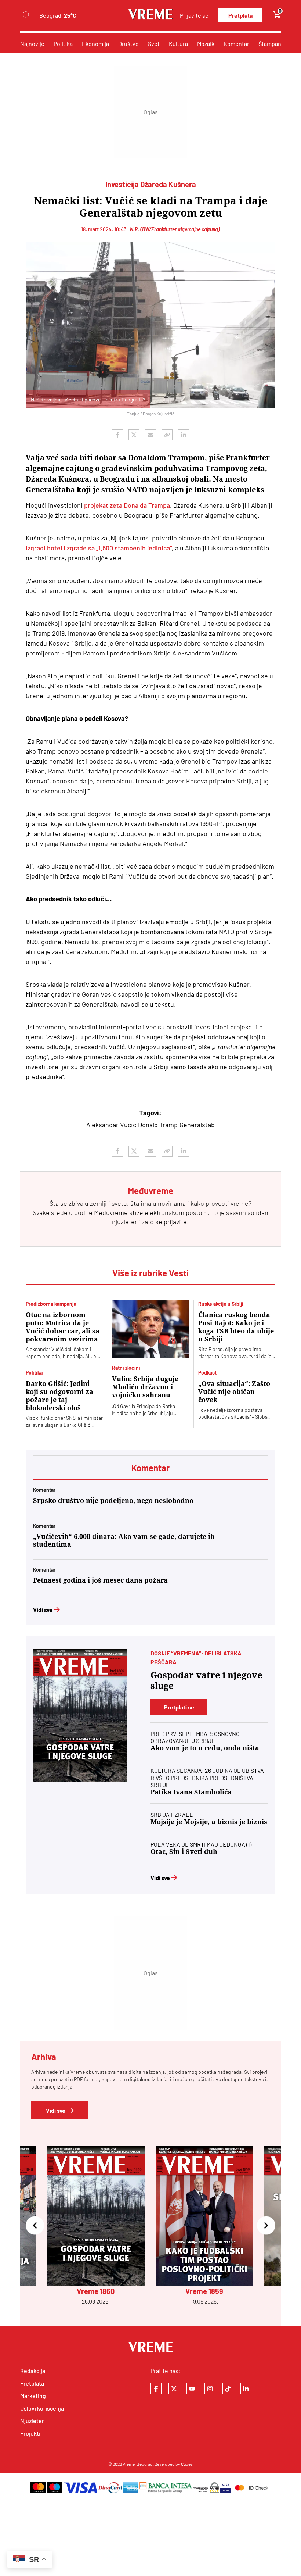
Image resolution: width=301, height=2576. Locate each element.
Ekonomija (95, 44)
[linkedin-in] (246, 2389)
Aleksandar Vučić (111, 1125)
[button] (35, 2226)
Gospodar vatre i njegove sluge (206, 1681)
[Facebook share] (117, 435)
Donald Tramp (158, 1125)
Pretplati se (179, 1707)
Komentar (236, 44)
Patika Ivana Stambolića (191, 1792)
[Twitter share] (134, 435)
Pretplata (240, 15)
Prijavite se (194, 15)
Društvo (128, 44)
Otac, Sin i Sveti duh (184, 1852)
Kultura (178, 44)
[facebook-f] (156, 2389)
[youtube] (192, 2389)
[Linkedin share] (184, 435)
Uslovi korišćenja (42, 2408)
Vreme (129, 2464)
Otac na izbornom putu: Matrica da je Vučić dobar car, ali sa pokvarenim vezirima (63, 1327)
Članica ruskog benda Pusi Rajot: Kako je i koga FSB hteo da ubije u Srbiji (236, 1327)
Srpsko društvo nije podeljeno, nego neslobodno (113, 1500)
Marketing (33, 2396)
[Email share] (150, 435)
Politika (63, 44)
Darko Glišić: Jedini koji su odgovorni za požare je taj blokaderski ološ (59, 1396)
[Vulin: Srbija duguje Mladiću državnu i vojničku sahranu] (150, 1329)
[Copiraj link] (167, 435)
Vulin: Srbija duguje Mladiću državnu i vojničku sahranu (145, 1387)
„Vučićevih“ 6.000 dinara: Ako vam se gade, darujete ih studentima (124, 1540)
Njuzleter (32, 2421)
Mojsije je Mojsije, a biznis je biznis (209, 1822)
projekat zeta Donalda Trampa (127, 505)
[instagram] (210, 2389)
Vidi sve (43, 1610)
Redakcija (33, 2371)
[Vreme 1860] (80, 1716)
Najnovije (32, 44)
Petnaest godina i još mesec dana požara (100, 1580)
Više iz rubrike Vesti (150, 1273)
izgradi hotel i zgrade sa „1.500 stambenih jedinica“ (99, 548)
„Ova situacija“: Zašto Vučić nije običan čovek (234, 1392)
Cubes (187, 2464)
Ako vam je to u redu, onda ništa (205, 1748)
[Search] (26, 15)
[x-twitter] (174, 2389)
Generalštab (197, 1125)
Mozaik (206, 44)
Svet (154, 44)
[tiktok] (228, 2389)
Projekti (30, 2433)
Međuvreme (111, 1212)
